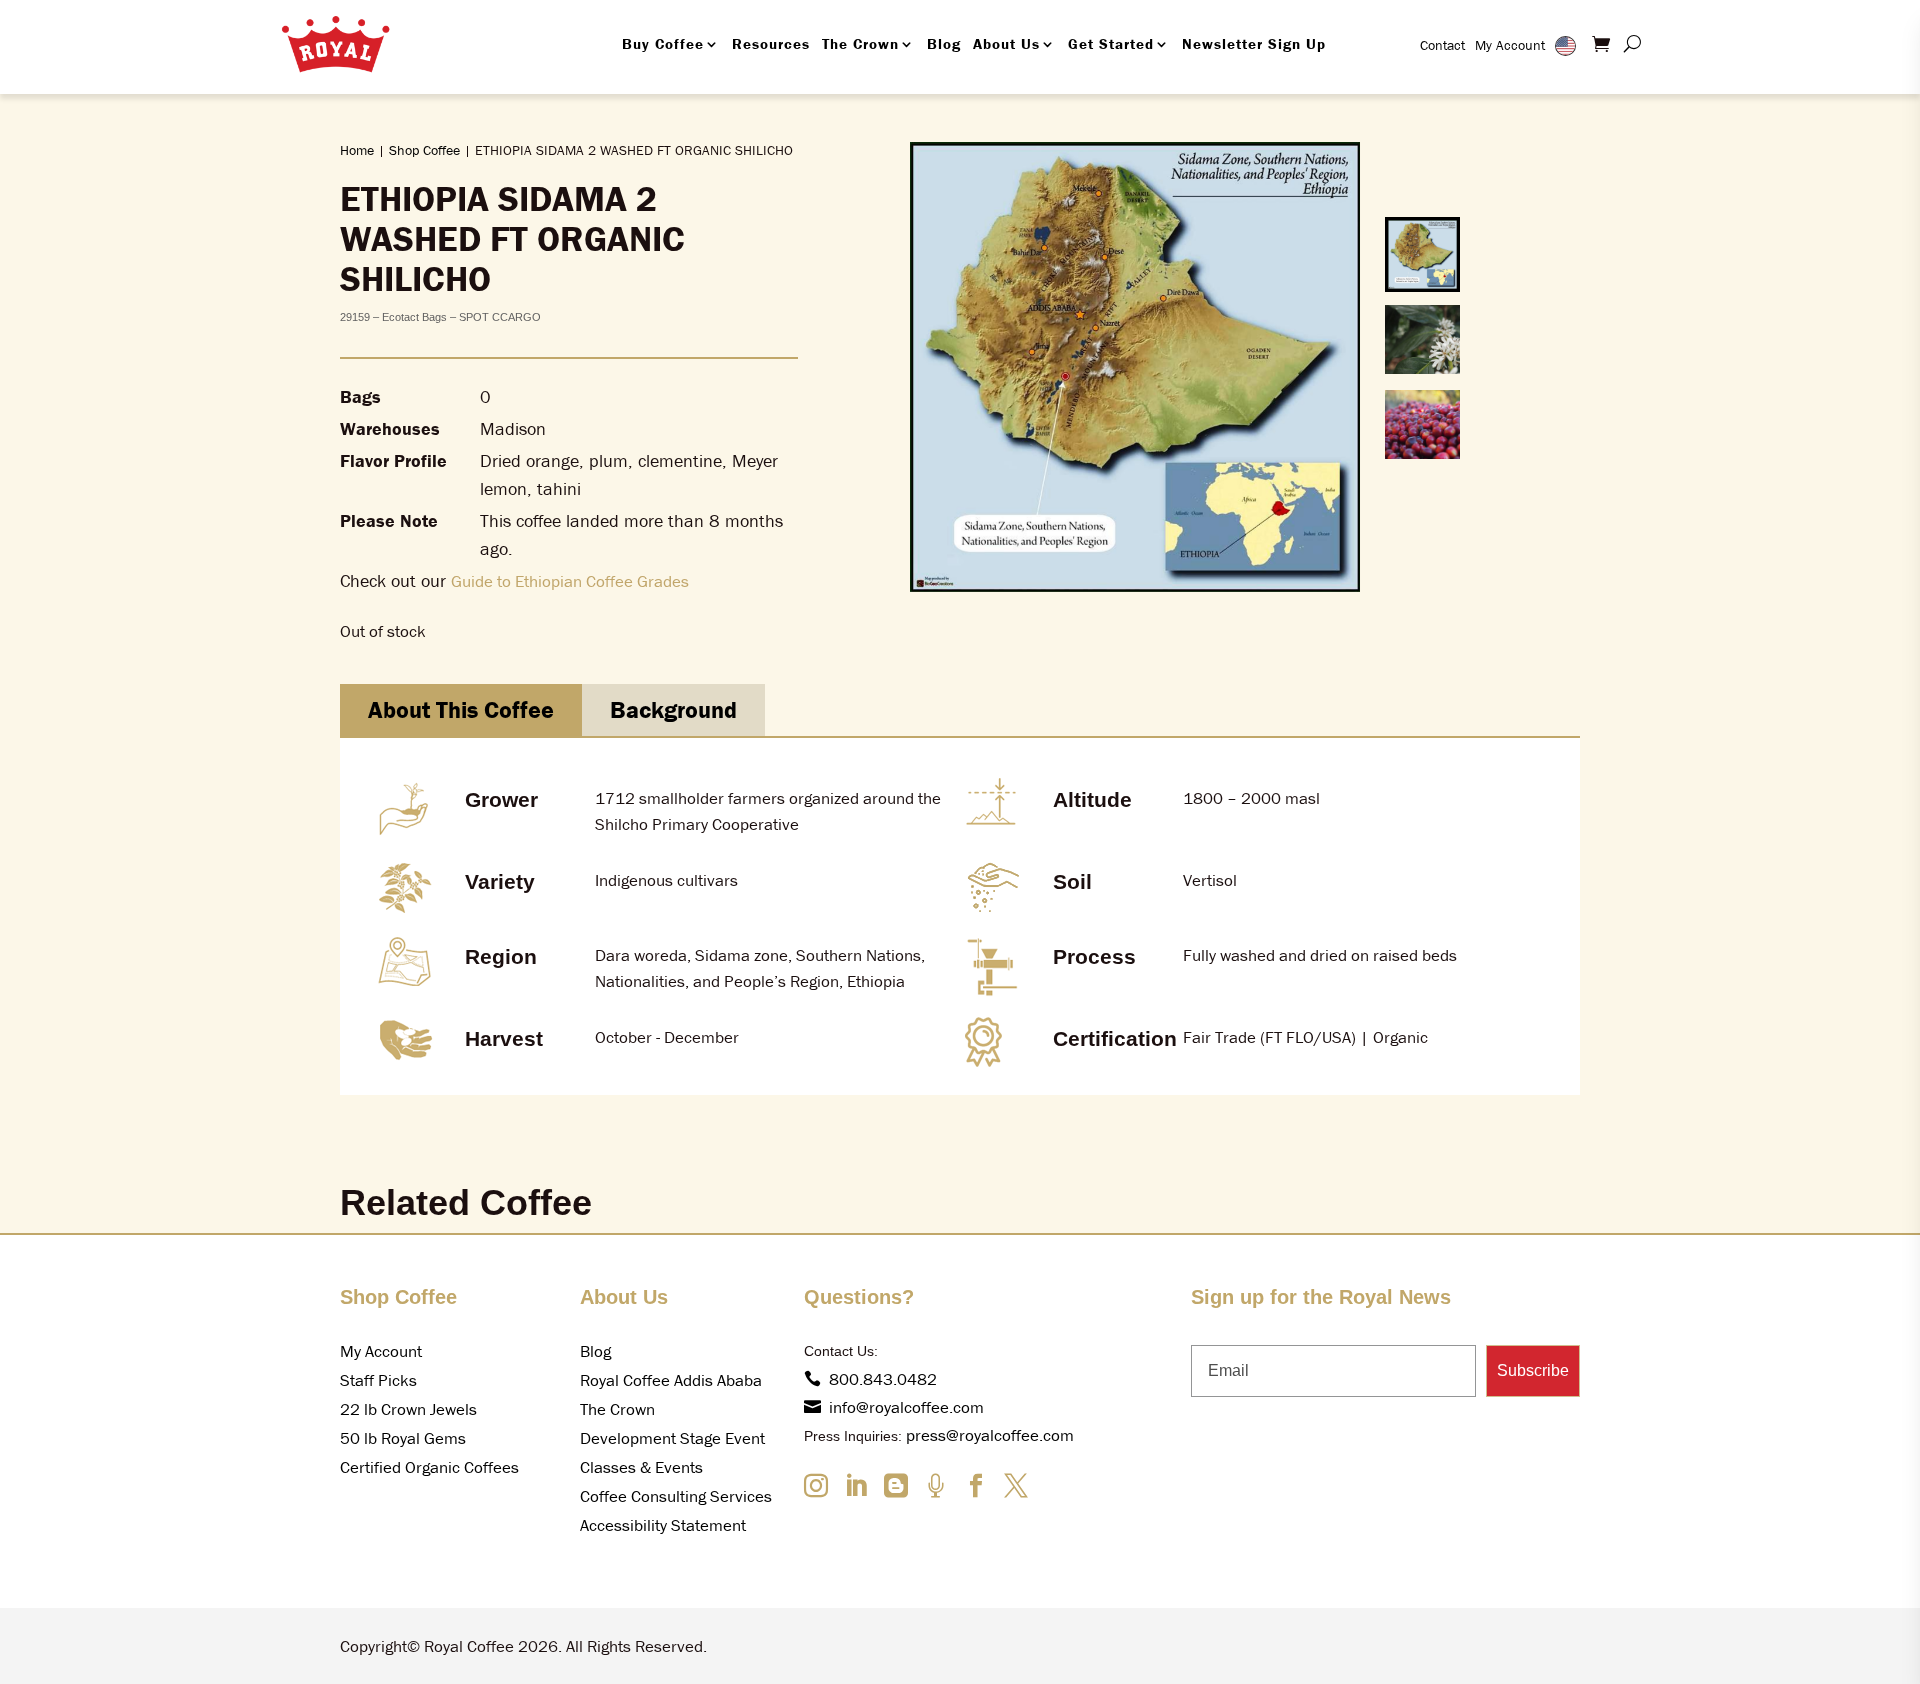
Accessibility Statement (663, 1525)
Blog (944, 43)
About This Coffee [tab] (461, 709)
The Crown (860, 43)
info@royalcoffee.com (906, 1407)
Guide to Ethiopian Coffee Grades (570, 581)
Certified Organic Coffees (429, 1467)
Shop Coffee (424, 150)
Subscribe (1533, 1370)
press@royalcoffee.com (990, 1435)
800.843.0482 (883, 1379)
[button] (1422, 254)
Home (357, 150)
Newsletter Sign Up (1254, 43)
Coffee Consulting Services (676, 1496)
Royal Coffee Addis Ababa (671, 1380)
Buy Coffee (663, 43)
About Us (1006, 43)
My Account (1510, 45)
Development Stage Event (672, 1438)
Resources (771, 43)
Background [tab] (673, 709)
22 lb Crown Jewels (408, 1409)
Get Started (1111, 43)
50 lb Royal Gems (403, 1438)
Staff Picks (378, 1380)
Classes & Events (641, 1467)
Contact (1442, 45)
